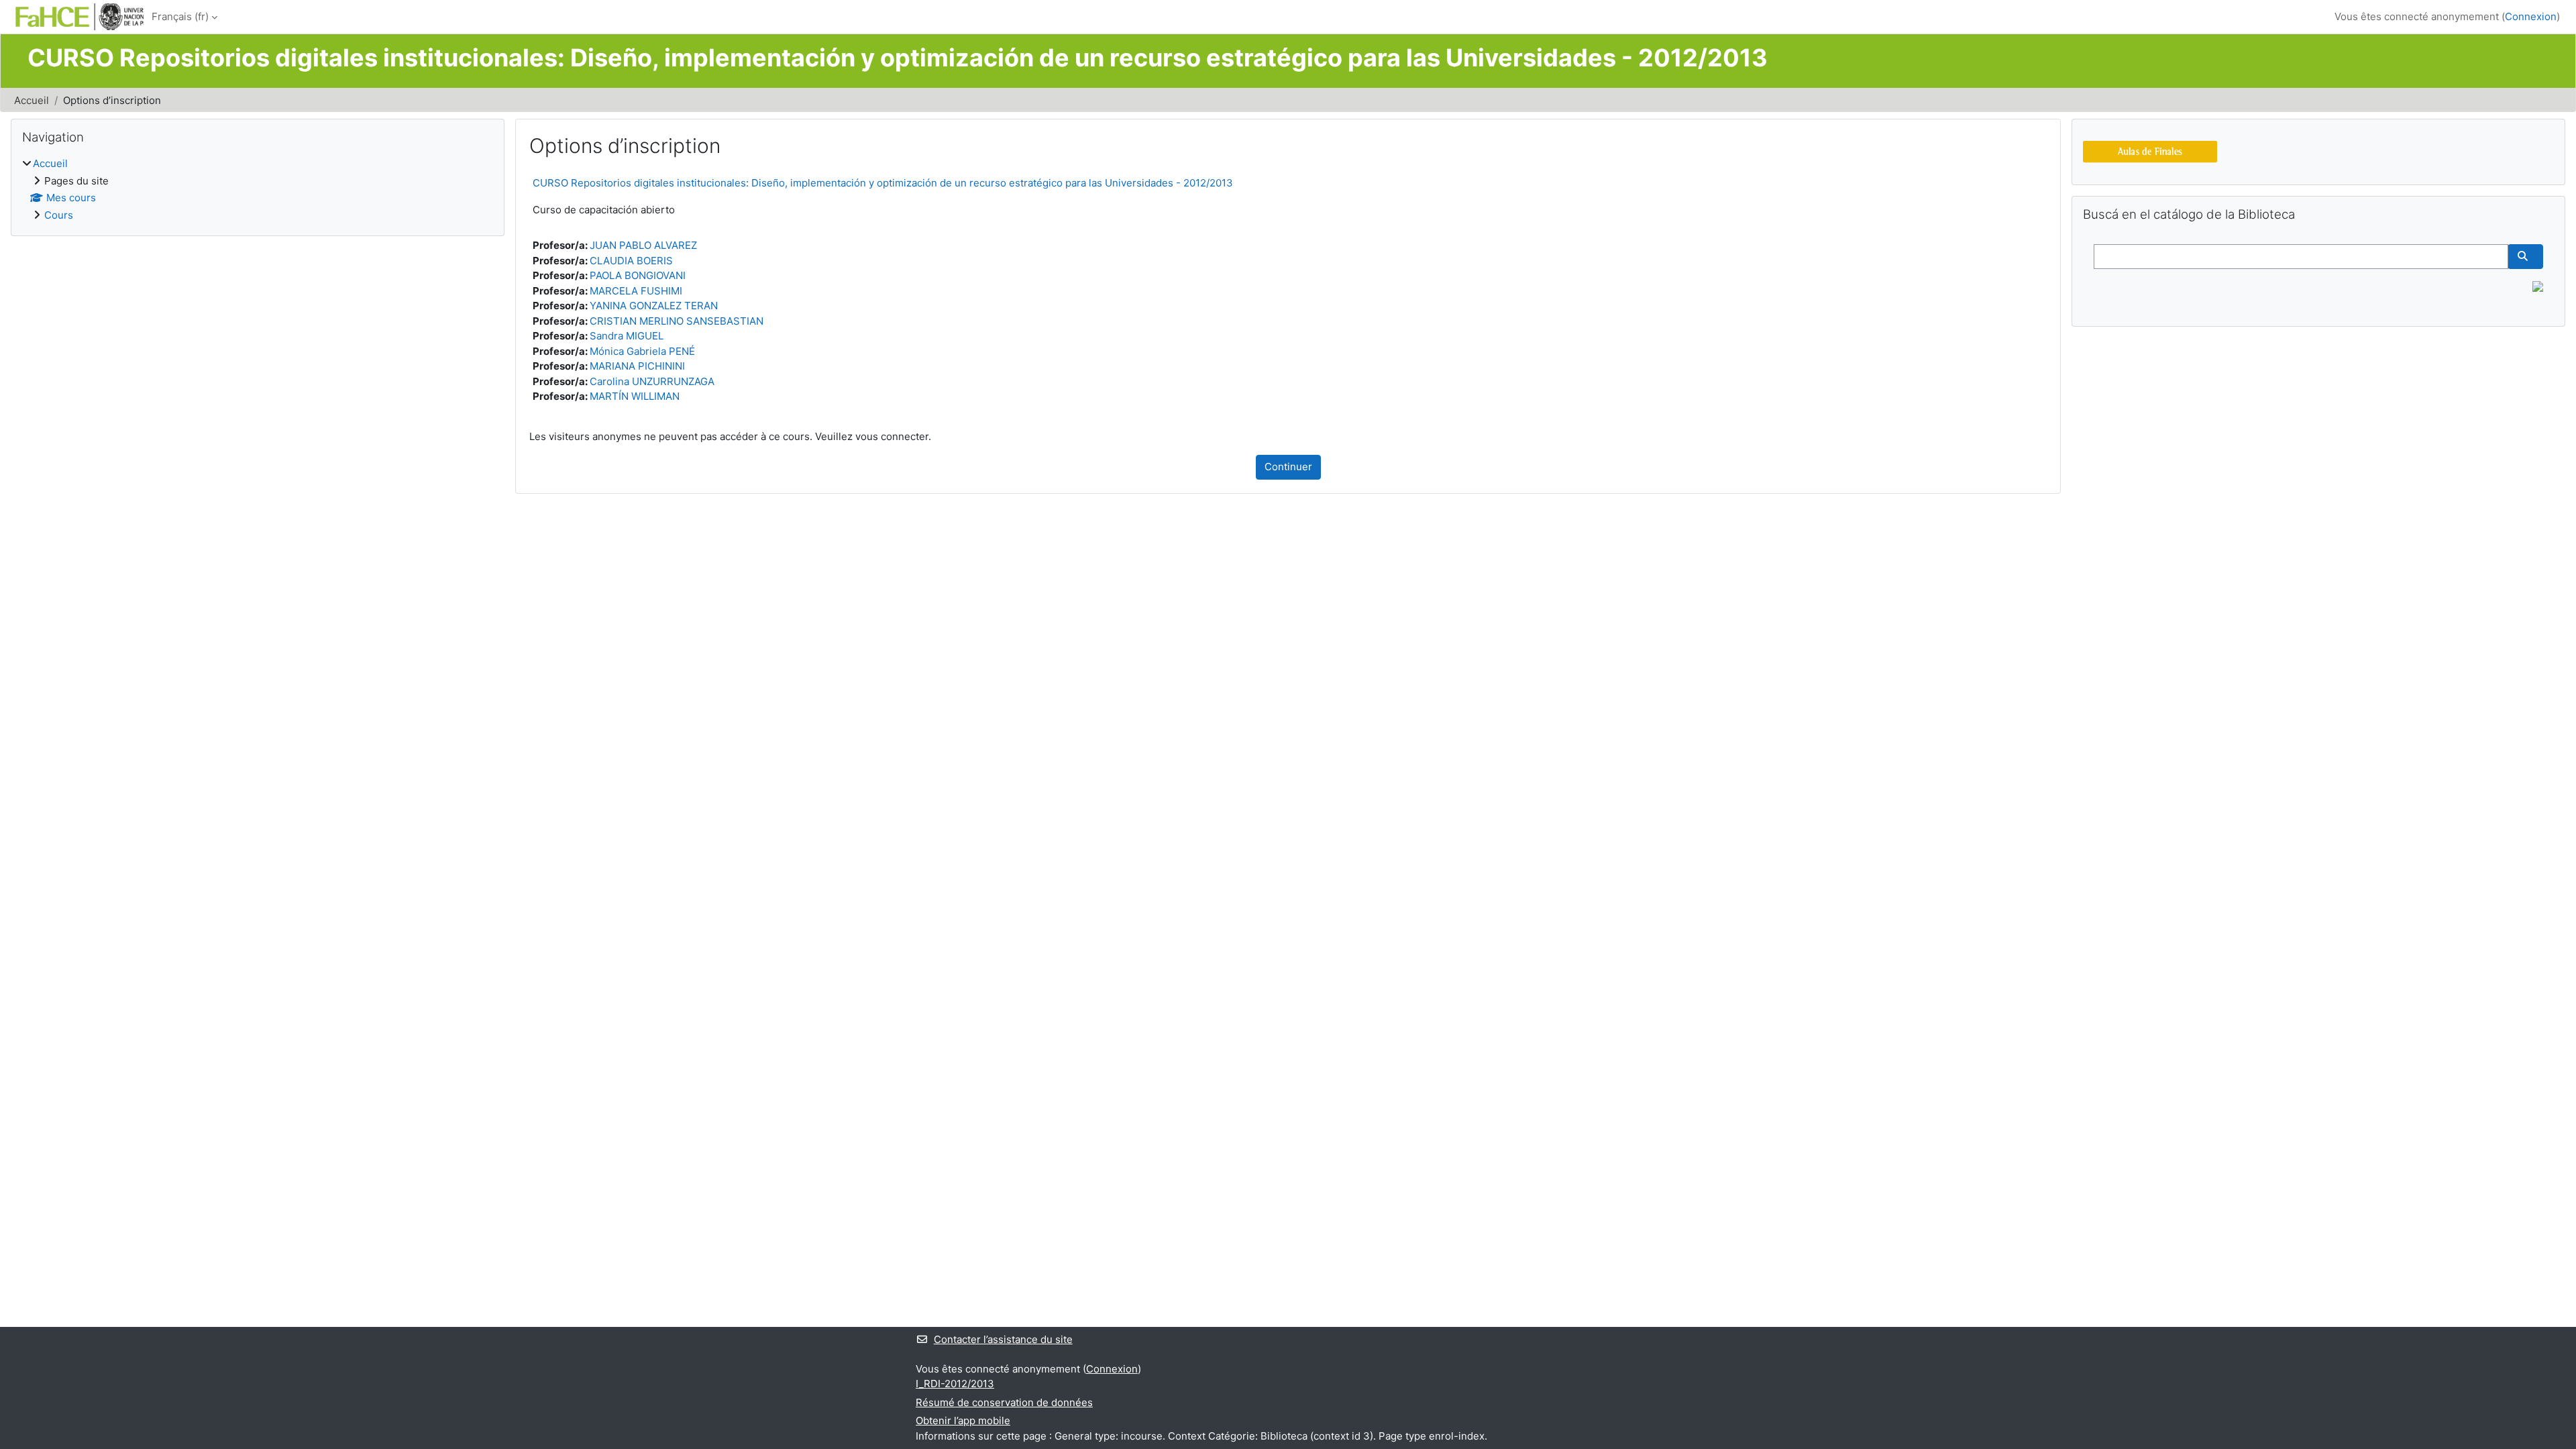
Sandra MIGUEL (627, 336)
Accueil (32, 100)
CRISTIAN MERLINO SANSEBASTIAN (677, 321)
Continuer (1288, 467)
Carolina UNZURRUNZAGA (652, 381)
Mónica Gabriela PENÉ (642, 351)
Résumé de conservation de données (1004, 1402)
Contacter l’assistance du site (1003, 1339)
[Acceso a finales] (2150, 151)
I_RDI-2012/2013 (955, 1384)
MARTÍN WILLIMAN (635, 396)
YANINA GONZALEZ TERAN (654, 306)
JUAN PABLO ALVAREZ (643, 245)
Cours (59, 215)
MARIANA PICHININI (637, 366)
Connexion (2531, 16)
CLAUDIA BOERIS (631, 261)
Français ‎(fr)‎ (180, 16)
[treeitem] (258, 190)
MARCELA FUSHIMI (636, 291)
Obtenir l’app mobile (963, 1420)
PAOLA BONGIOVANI (638, 275)
